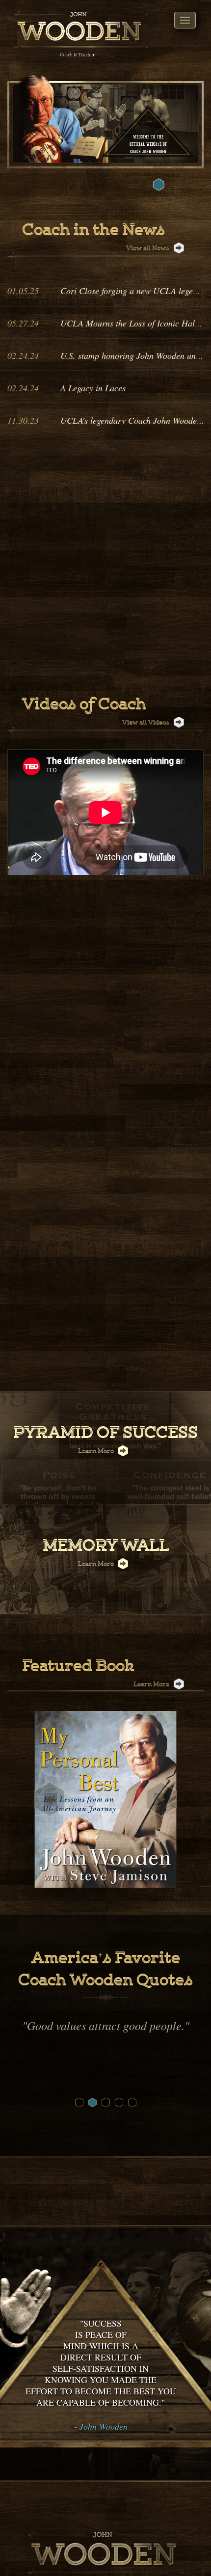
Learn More (97, 1451)
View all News (148, 248)
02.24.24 (23, 355)
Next (161, 1799)
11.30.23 (23, 420)
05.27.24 (23, 323)
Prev (50, 1799)
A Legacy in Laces (93, 388)
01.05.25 (23, 291)
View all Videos (146, 723)
